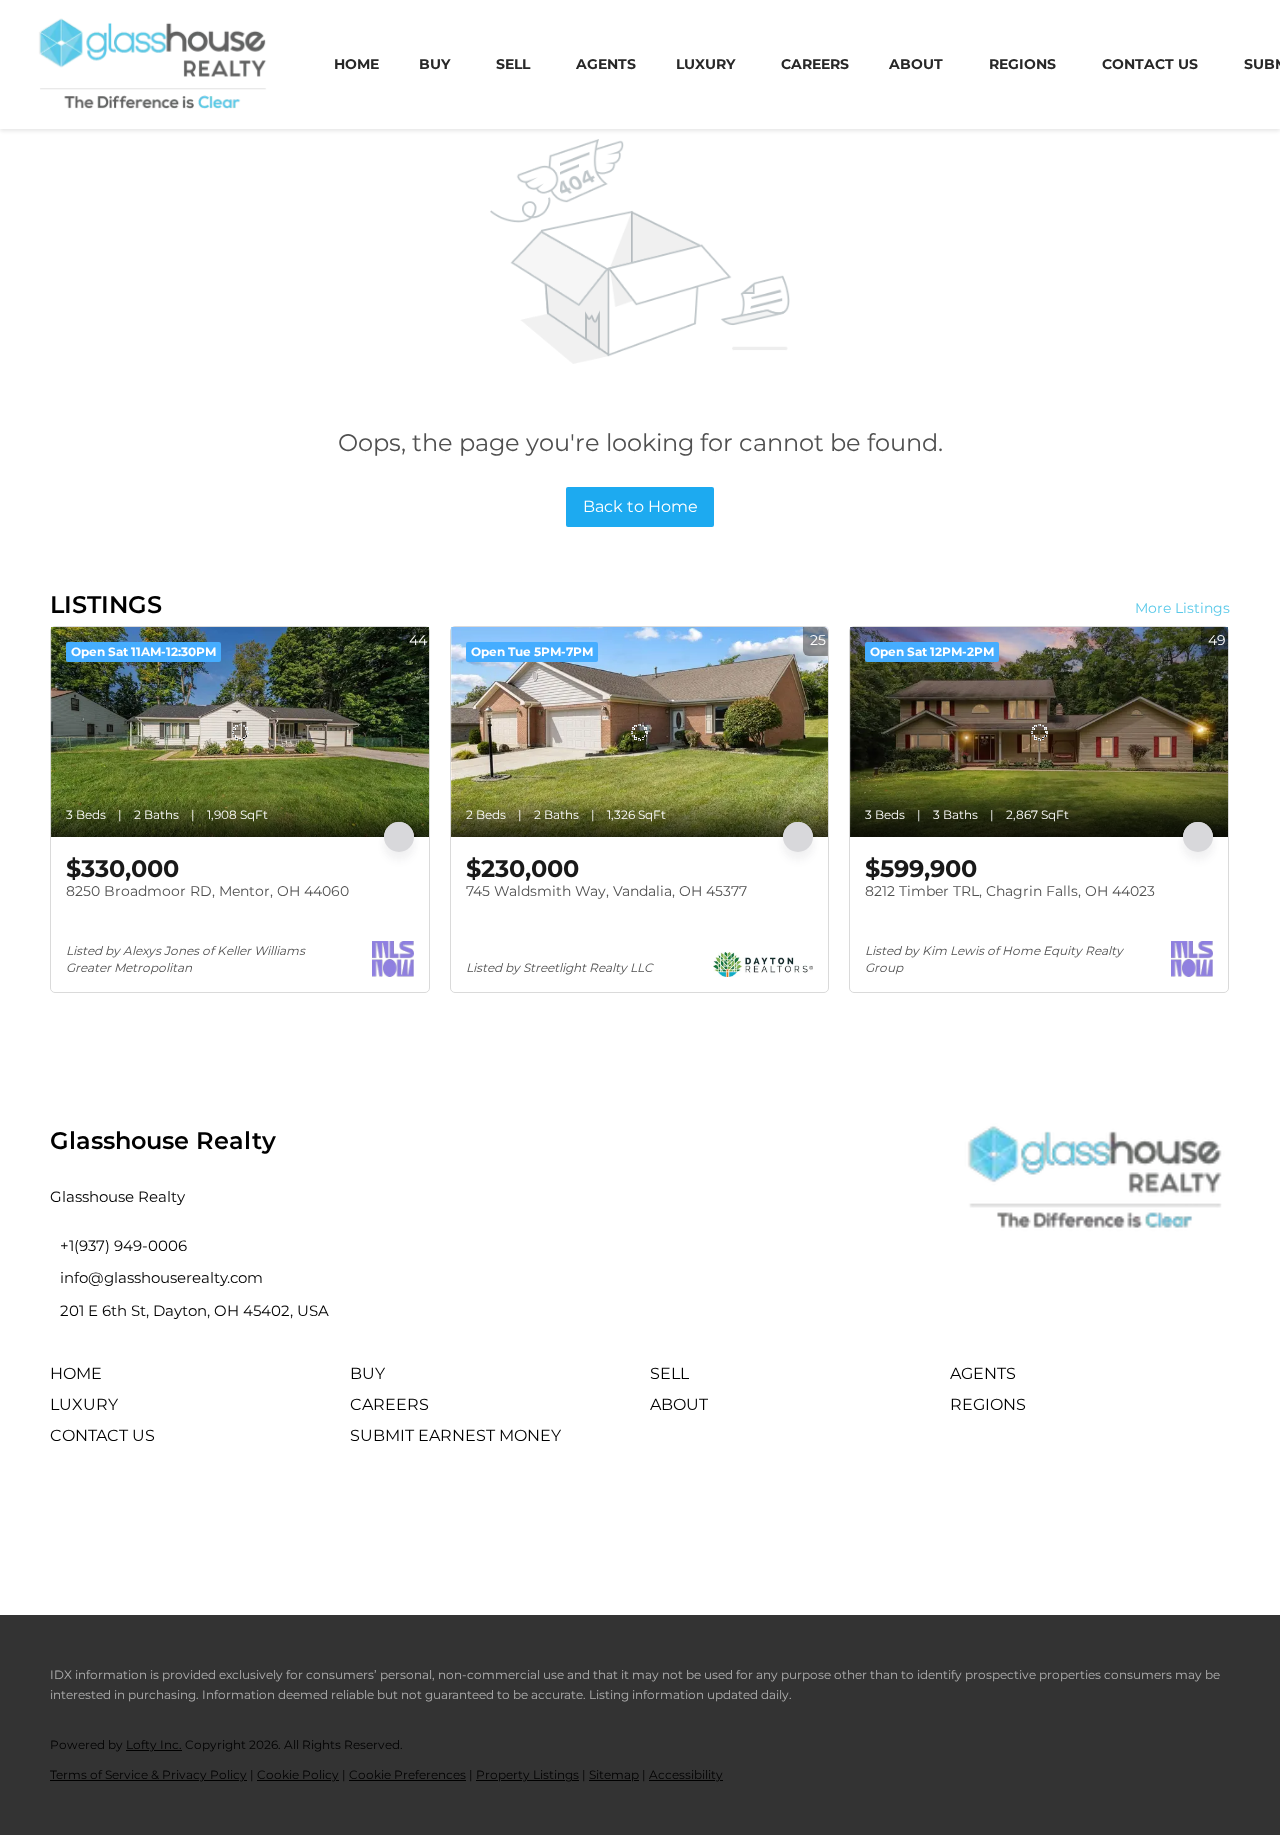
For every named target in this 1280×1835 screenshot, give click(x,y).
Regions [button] (1022, 64)
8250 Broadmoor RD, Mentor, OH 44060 (207, 891)
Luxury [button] (705, 64)
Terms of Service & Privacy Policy (148, 1774)
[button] (81, 1380)
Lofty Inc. (154, 1744)
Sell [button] (513, 64)
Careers (815, 64)
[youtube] (235, 1515)
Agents (606, 64)
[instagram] (180, 1515)
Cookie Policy (298, 1774)
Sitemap (614, 1774)
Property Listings (527, 1774)
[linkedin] (125, 1515)
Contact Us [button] (1150, 64)
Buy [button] (434, 64)
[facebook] (70, 1515)
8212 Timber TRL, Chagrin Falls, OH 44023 (1010, 891)
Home (356, 64)
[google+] (290, 1515)
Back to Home (640, 506)
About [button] (916, 64)
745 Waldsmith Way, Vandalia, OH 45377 (606, 891)
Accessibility (686, 1774)
